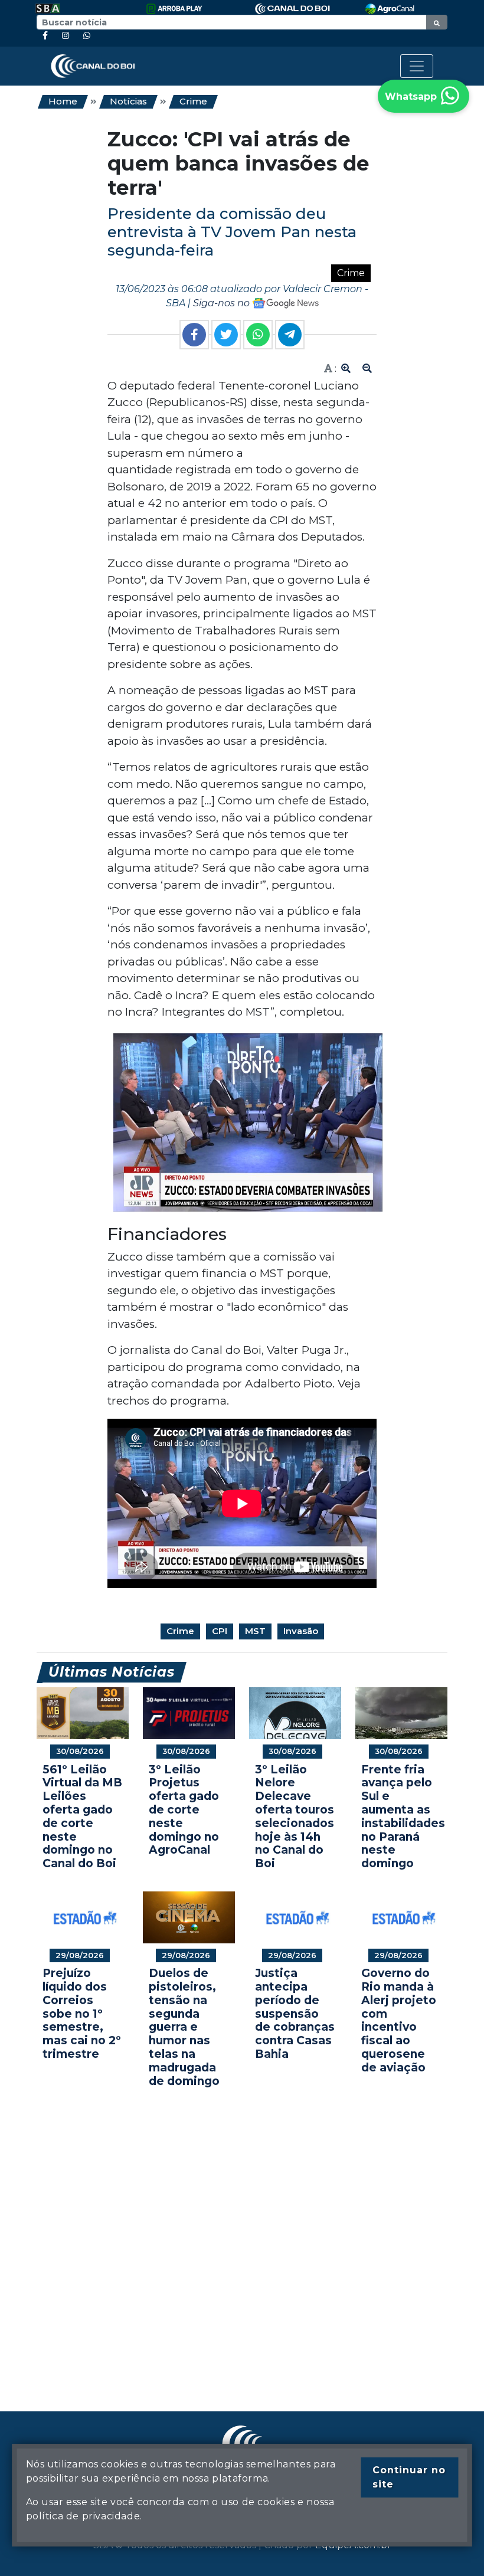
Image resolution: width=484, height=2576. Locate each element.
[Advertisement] (242, 2232)
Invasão (301, 1631)
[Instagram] (66, 36)
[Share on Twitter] (226, 335)
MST (255, 1631)
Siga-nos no (223, 303)
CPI (220, 1631)
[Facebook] (45, 36)
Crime (193, 101)
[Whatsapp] (87, 36)
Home (63, 101)
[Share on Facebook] (194, 335)
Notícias (128, 101)
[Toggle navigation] (417, 66)
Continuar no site (409, 2477)
